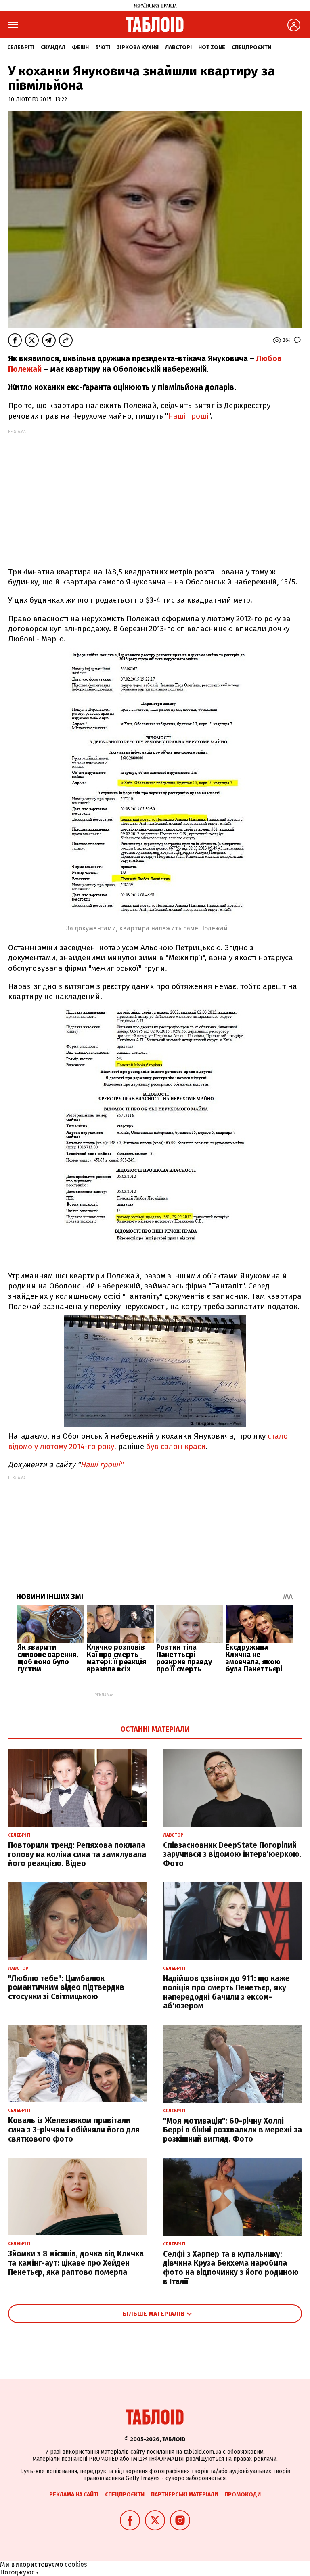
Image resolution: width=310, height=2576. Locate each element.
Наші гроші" (102, 1465)
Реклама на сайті (74, 2495)
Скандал (53, 47)
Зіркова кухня (138, 47)
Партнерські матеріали (184, 2495)
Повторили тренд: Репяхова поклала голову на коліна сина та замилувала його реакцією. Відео (77, 1855)
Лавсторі (178, 47)
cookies (76, 2564)
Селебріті (21, 47)
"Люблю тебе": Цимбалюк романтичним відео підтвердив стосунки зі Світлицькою (66, 1988)
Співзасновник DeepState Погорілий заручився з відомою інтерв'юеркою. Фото (232, 1855)
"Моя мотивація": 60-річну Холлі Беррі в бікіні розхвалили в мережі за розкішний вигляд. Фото (232, 2130)
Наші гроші (188, 416)
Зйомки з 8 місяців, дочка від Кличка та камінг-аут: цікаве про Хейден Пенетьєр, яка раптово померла (76, 2263)
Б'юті (103, 47)
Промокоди (243, 2495)
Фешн (80, 47)
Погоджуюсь (19, 2572)
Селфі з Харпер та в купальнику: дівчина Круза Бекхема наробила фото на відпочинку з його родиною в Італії (231, 2268)
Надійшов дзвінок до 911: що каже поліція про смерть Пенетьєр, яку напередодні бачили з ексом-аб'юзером (226, 1992)
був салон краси (176, 1446)
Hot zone (212, 47)
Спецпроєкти (251, 47)
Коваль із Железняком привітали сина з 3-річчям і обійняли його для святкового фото (74, 2130)
